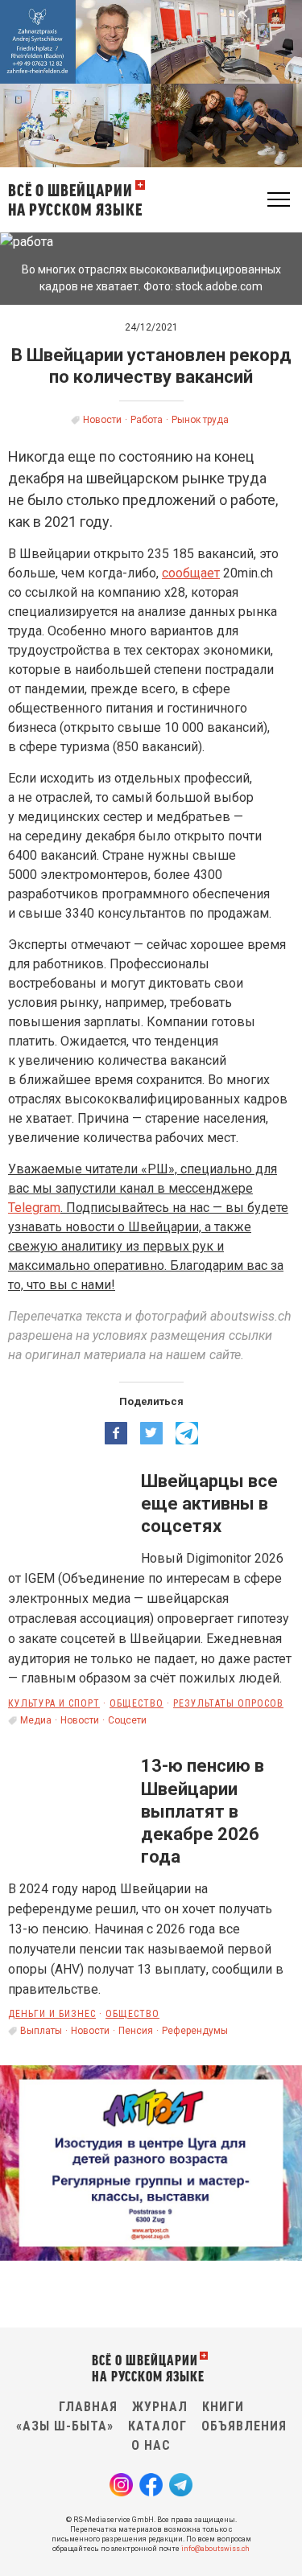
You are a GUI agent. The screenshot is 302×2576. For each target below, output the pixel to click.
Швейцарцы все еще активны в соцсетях (209, 1504)
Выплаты (41, 2031)
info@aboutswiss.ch (215, 2549)
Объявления (244, 2426)
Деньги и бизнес (52, 2014)
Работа (147, 420)
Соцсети (127, 1720)
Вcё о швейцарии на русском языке (75, 199)
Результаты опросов (228, 1703)
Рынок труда (200, 420)
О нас (151, 2445)
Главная (88, 2407)
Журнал (160, 2407)
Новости (102, 420)
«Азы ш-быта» (65, 2426)
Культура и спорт (54, 1703)
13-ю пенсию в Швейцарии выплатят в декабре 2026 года (203, 1811)
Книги (223, 2407)
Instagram (121, 2485)
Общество (137, 1703)
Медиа (36, 1720)
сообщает (191, 573)
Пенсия (136, 2031)
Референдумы (195, 2031)
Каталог (157, 2426)
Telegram (34, 1208)
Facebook (151, 2485)
